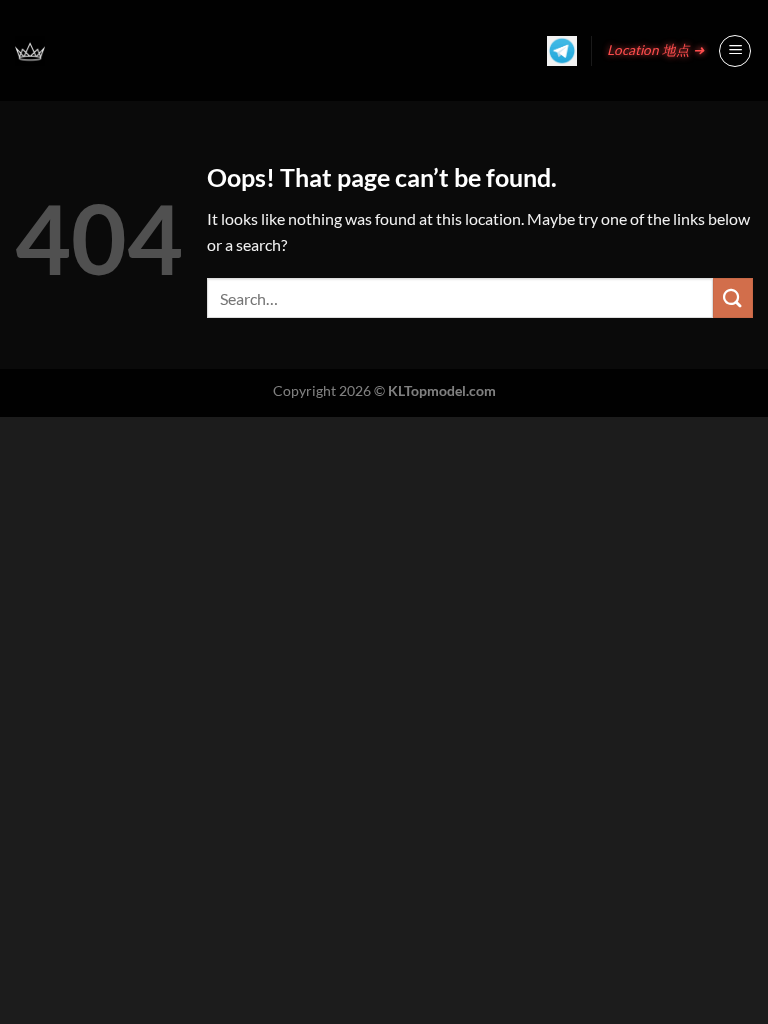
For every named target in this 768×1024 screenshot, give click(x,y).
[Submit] (733, 297)
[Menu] (735, 51)
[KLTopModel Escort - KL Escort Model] (30, 51)
